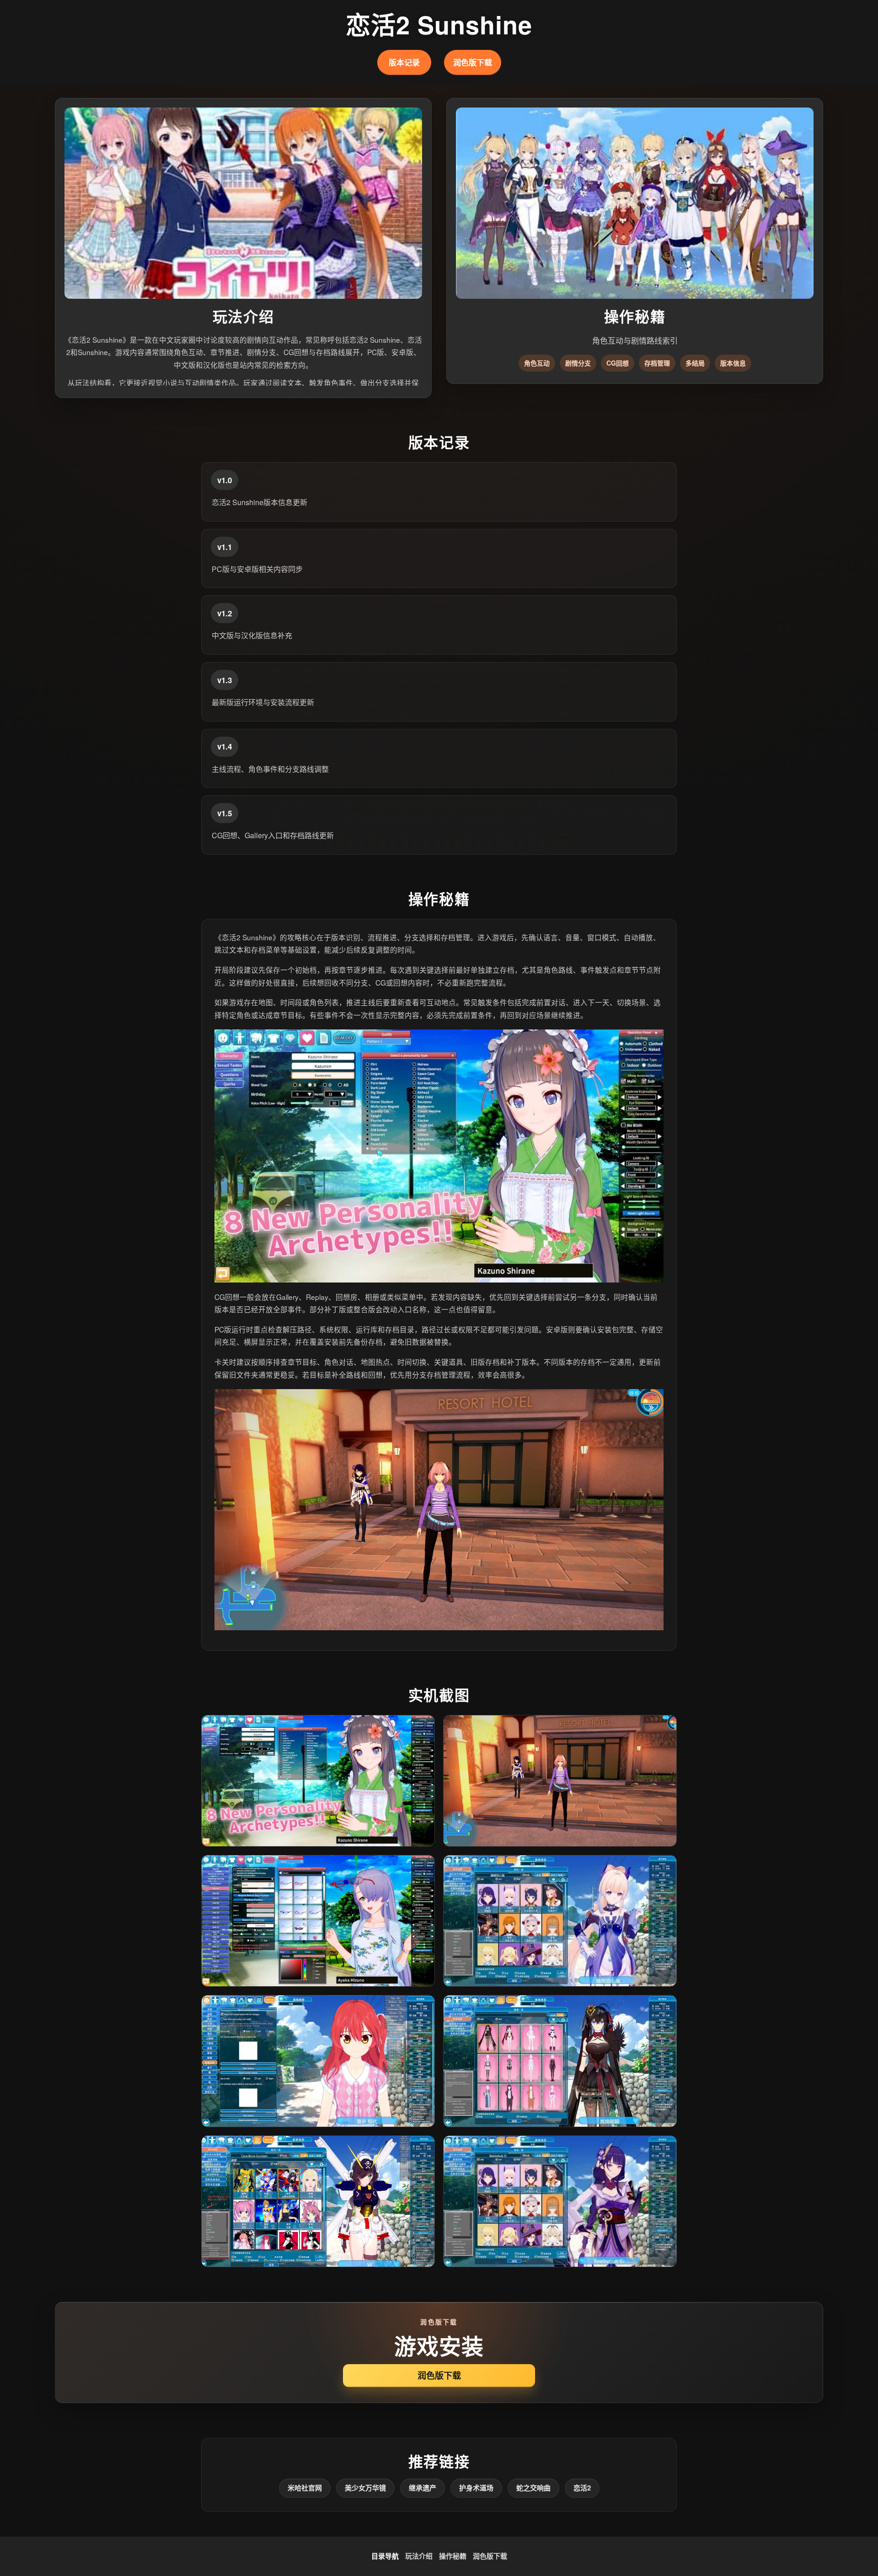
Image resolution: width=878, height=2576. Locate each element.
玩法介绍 (419, 2556)
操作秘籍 (453, 2556)
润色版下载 (473, 62)
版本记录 (404, 62)
